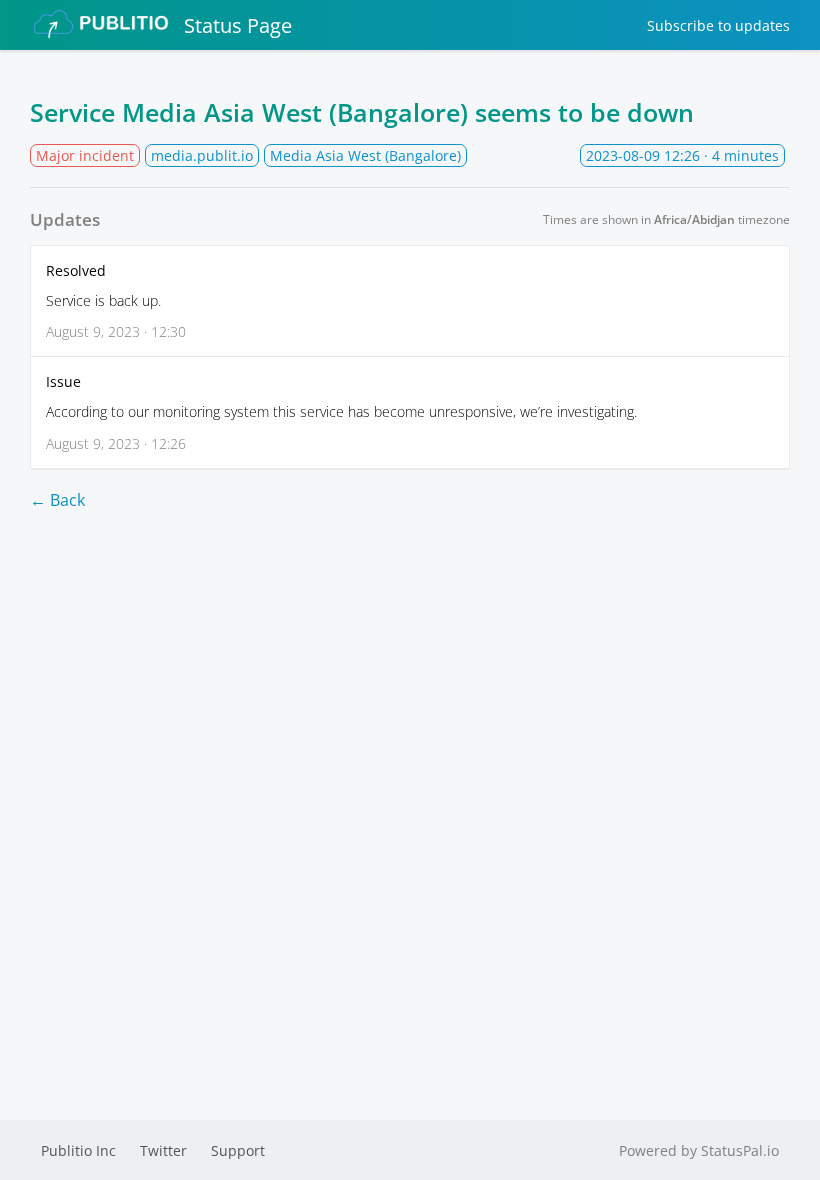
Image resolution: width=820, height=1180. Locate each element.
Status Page (238, 25)
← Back (57, 500)
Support (238, 1150)
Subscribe (718, 25)
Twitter (163, 1150)
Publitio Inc (78, 1150)
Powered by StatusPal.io (699, 1150)
